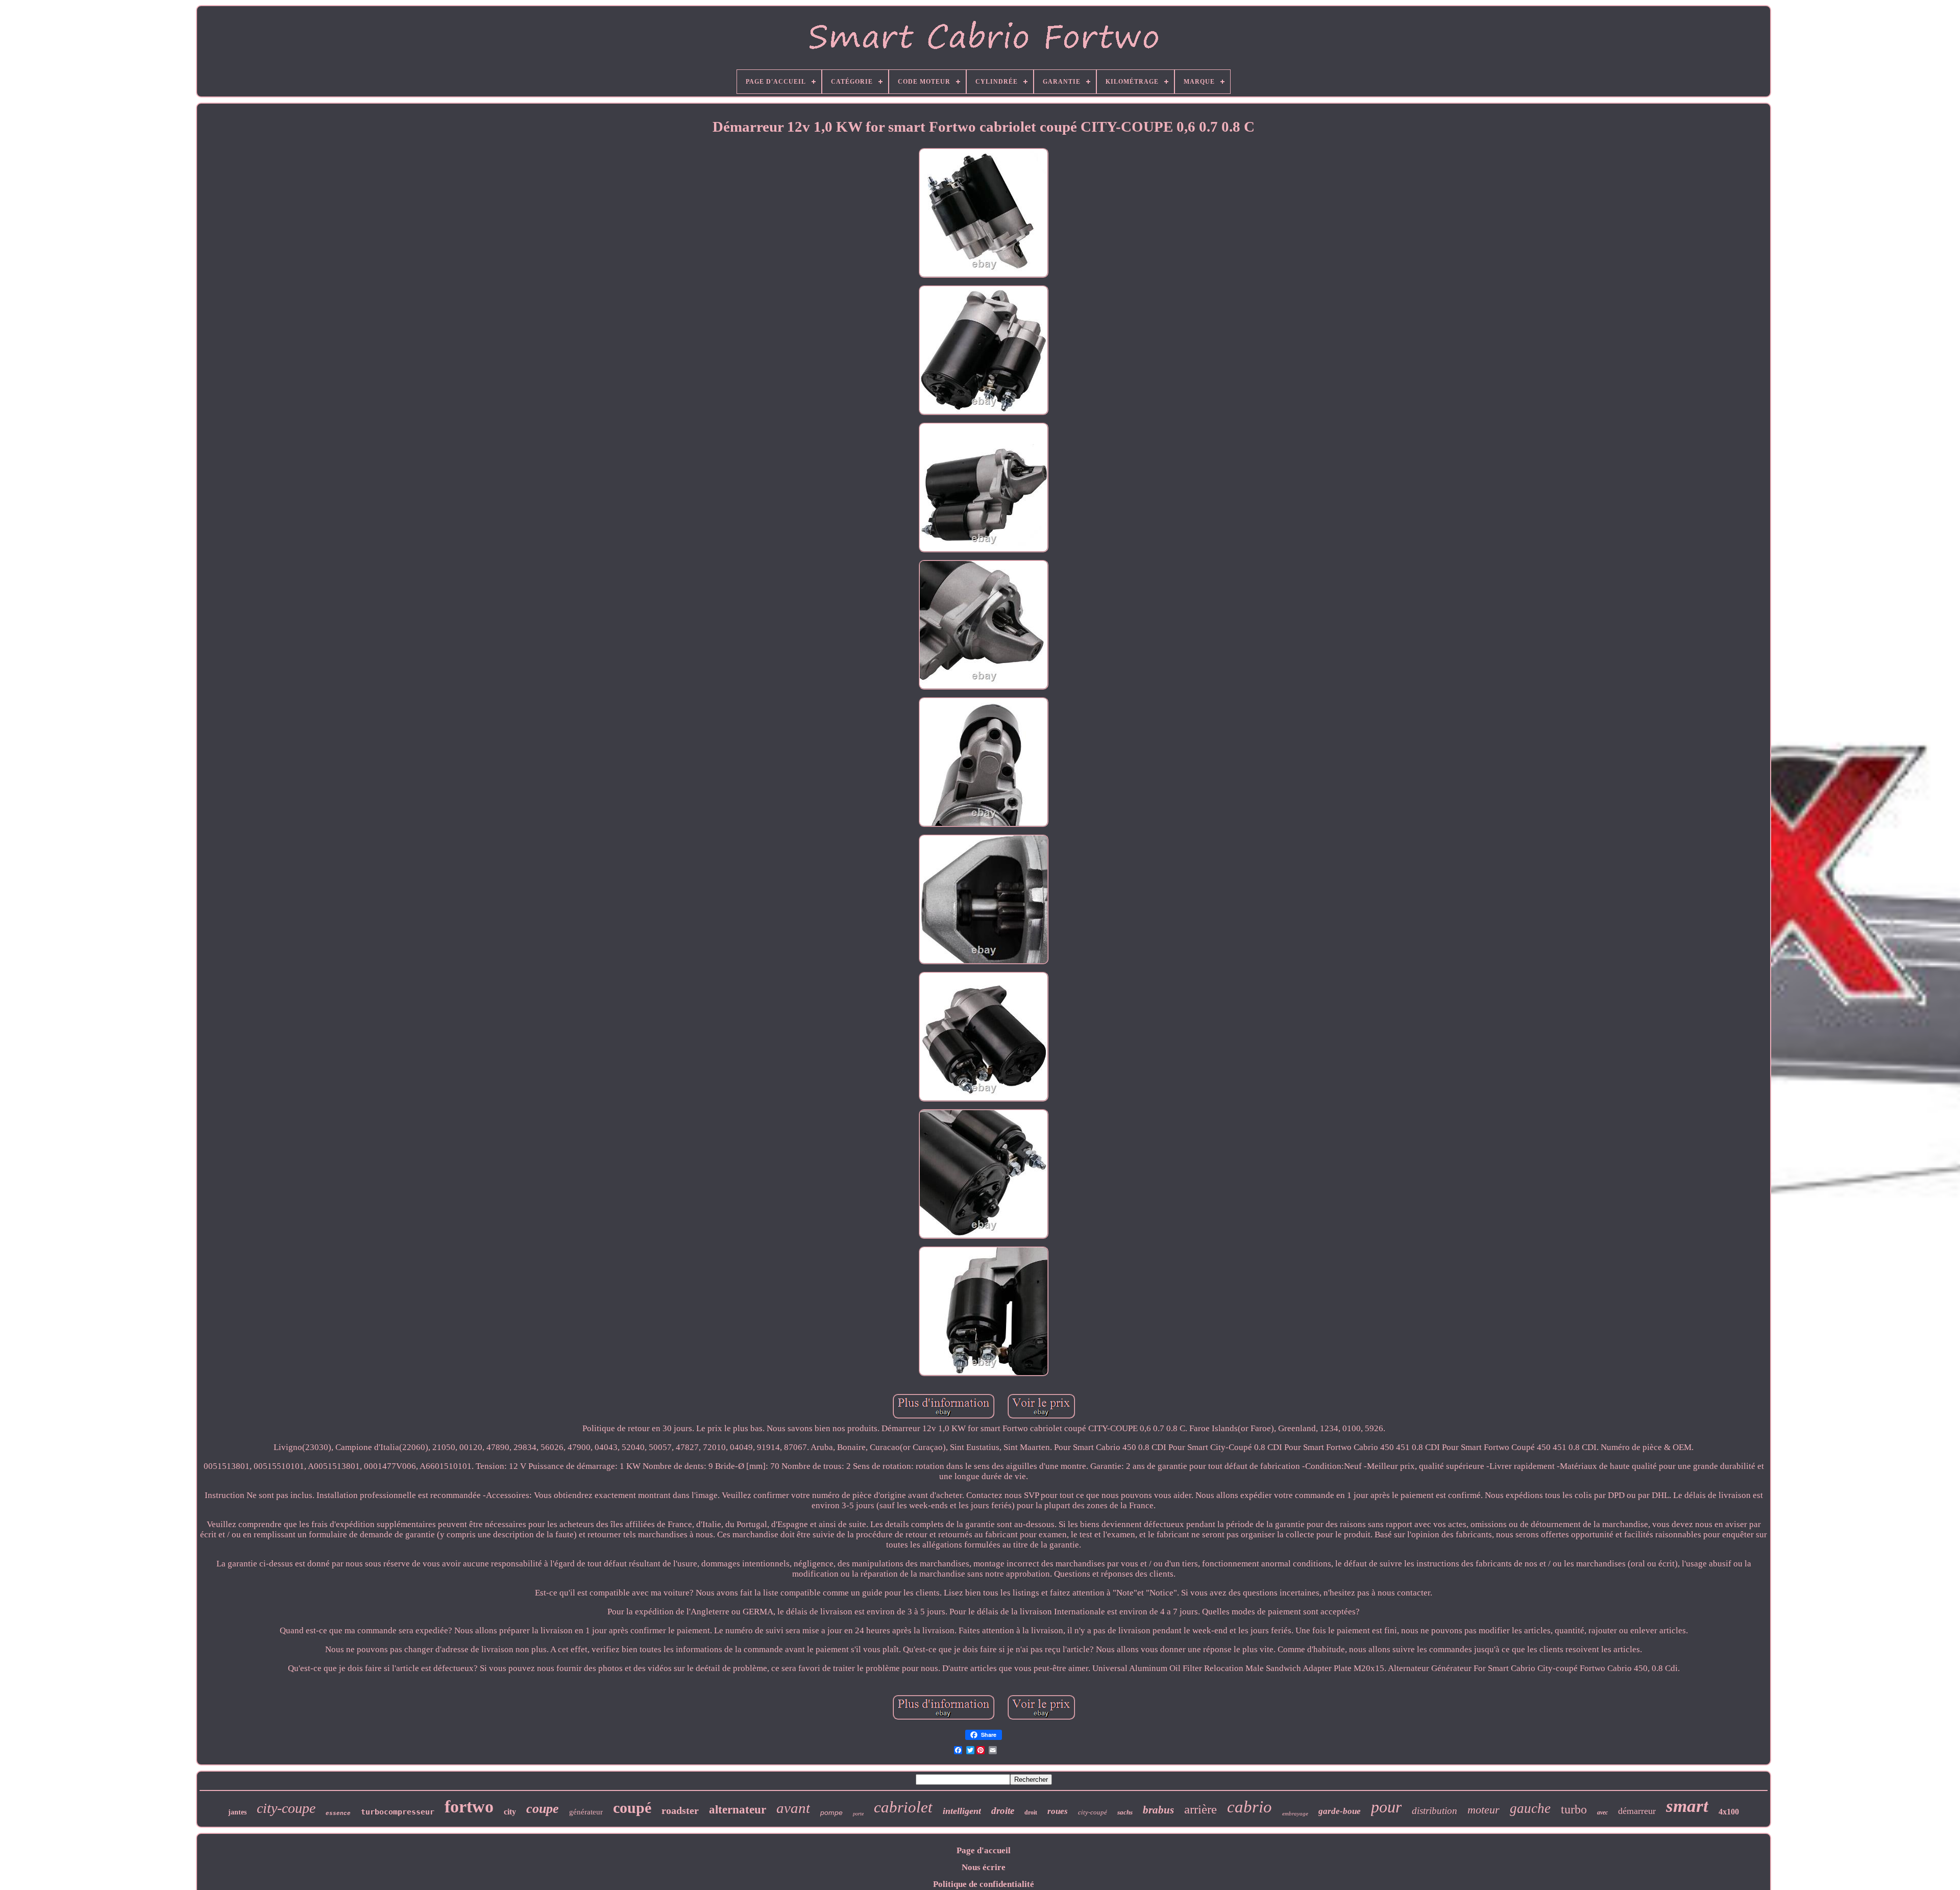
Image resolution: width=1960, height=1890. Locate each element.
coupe (543, 1809)
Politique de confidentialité (984, 1884)
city (510, 1812)
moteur (1484, 1810)
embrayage (1295, 1813)
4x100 (1729, 1812)
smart (1687, 1806)
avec (1602, 1812)
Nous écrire (984, 1867)
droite (1003, 1811)
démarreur (1637, 1811)
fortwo (469, 1807)
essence (338, 1813)
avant (793, 1808)
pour (1386, 1807)
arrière (1200, 1809)
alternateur (738, 1810)
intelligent (962, 1811)
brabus (1158, 1810)
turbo (1574, 1809)
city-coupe (286, 1808)
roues (1058, 1811)
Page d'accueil (984, 1850)
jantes (237, 1812)
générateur (586, 1812)
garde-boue (1340, 1811)
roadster (680, 1810)
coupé (632, 1808)
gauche (1530, 1808)
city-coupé (1093, 1812)
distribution (1435, 1811)
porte (858, 1814)
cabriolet (903, 1807)
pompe (831, 1812)
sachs (1125, 1812)
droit (1031, 1812)
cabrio (1249, 1807)
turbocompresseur (398, 1812)
